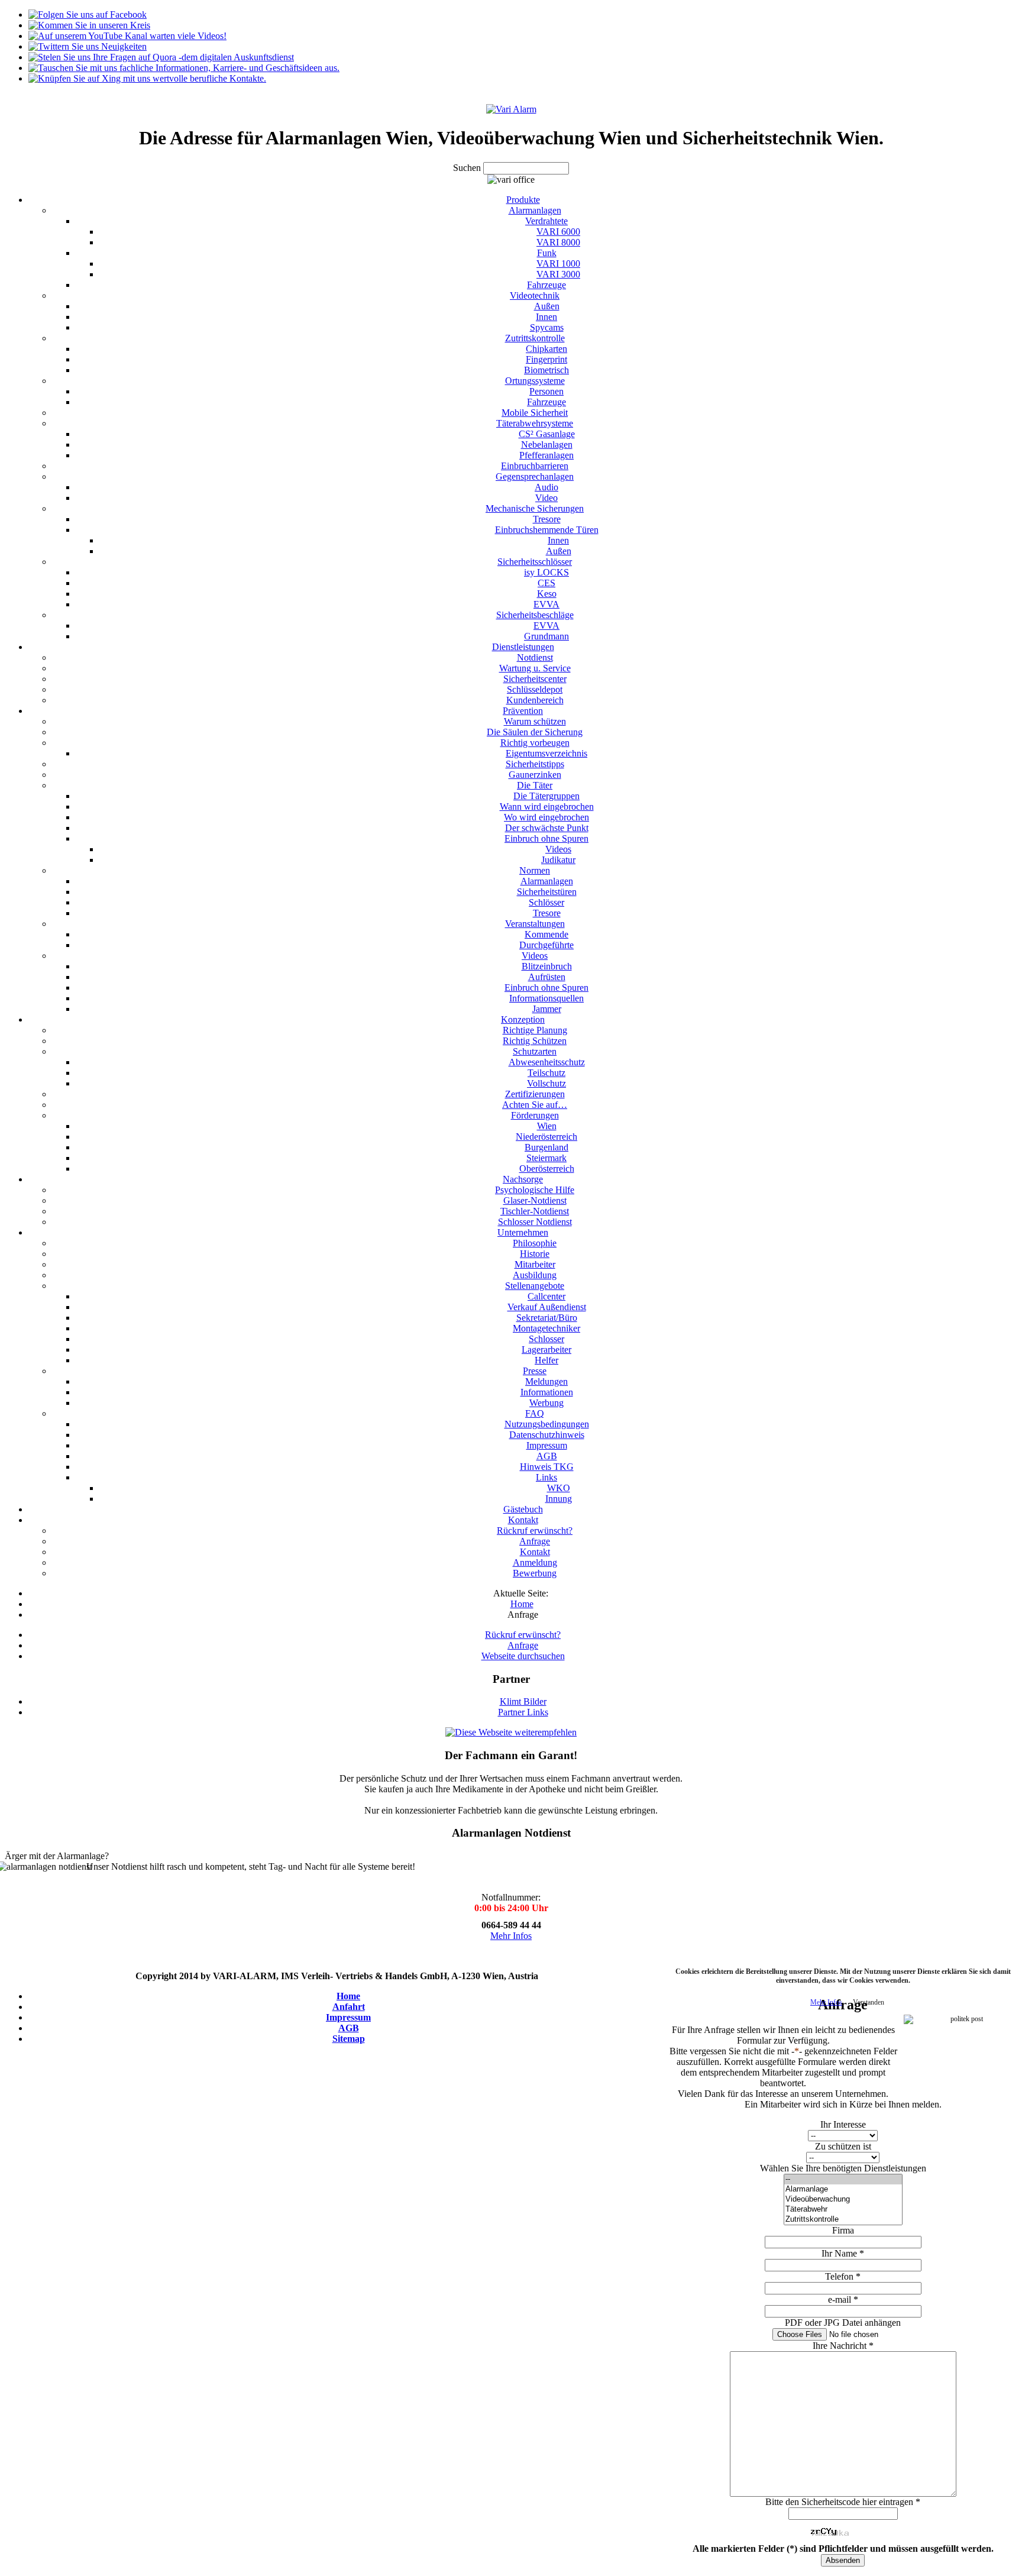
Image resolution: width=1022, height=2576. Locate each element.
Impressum (348, 2017)
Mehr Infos (511, 1936)
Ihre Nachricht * (843, 2346)
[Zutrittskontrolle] (843, 2220)
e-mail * (843, 2299)
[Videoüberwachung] (843, 2200)
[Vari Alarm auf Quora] (161, 57)
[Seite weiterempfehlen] (511, 1732)
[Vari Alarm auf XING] (147, 78)
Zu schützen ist (843, 2146)
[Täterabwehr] (843, 2210)
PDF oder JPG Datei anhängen (843, 2323)
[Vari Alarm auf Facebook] (88, 14)
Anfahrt (349, 2007)
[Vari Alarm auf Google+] (89, 25)
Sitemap (349, 2039)
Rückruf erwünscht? (523, 1635)
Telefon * (843, 2276)
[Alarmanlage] (843, 2189)
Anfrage (523, 1645)
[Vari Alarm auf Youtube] (127, 36)
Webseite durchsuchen (523, 1656)
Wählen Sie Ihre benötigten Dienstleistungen (843, 2168)
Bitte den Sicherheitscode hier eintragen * (843, 2502)
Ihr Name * (843, 2253)
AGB (349, 2028)
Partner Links (523, 1712)
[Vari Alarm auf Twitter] (88, 46)
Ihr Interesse (843, 2124)
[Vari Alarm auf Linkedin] (184, 68)
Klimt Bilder (523, 1701)
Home (348, 1996)
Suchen (468, 168)
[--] (843, 2179)
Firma (843, 2230)
